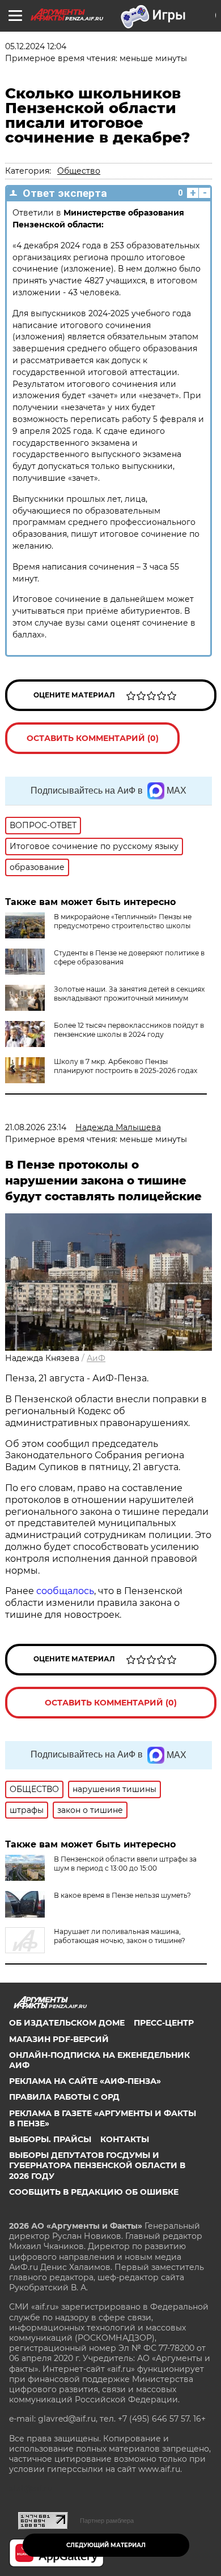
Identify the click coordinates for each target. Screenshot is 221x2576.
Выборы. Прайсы (50, 2139)
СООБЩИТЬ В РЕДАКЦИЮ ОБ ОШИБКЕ (94, 2192)
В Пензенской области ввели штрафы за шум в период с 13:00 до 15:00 (125, 1864)
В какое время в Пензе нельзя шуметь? (122, 1895)
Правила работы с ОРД (64, 2097)
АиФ (96, 1358)
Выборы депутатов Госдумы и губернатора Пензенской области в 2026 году (97, 2165)
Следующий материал (106, 2545)
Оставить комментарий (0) (93, 738)
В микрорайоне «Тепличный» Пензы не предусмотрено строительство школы (123, 921)
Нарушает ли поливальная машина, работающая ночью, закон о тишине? (120, 1936)
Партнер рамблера (107, 2521)
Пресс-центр (164, 2023)
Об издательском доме (67, 2023)
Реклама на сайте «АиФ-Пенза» (85, 2081)
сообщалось (65, 1591)
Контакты (125, 2139)
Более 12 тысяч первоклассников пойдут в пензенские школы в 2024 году (129, 1030)
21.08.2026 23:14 (36, 1127)
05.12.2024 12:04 (36, 46)
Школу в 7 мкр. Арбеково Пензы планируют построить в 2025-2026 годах (126, 1066)
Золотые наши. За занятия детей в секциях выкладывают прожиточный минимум (129, 994)
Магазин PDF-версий (59, 2039)
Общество (79, 171)
